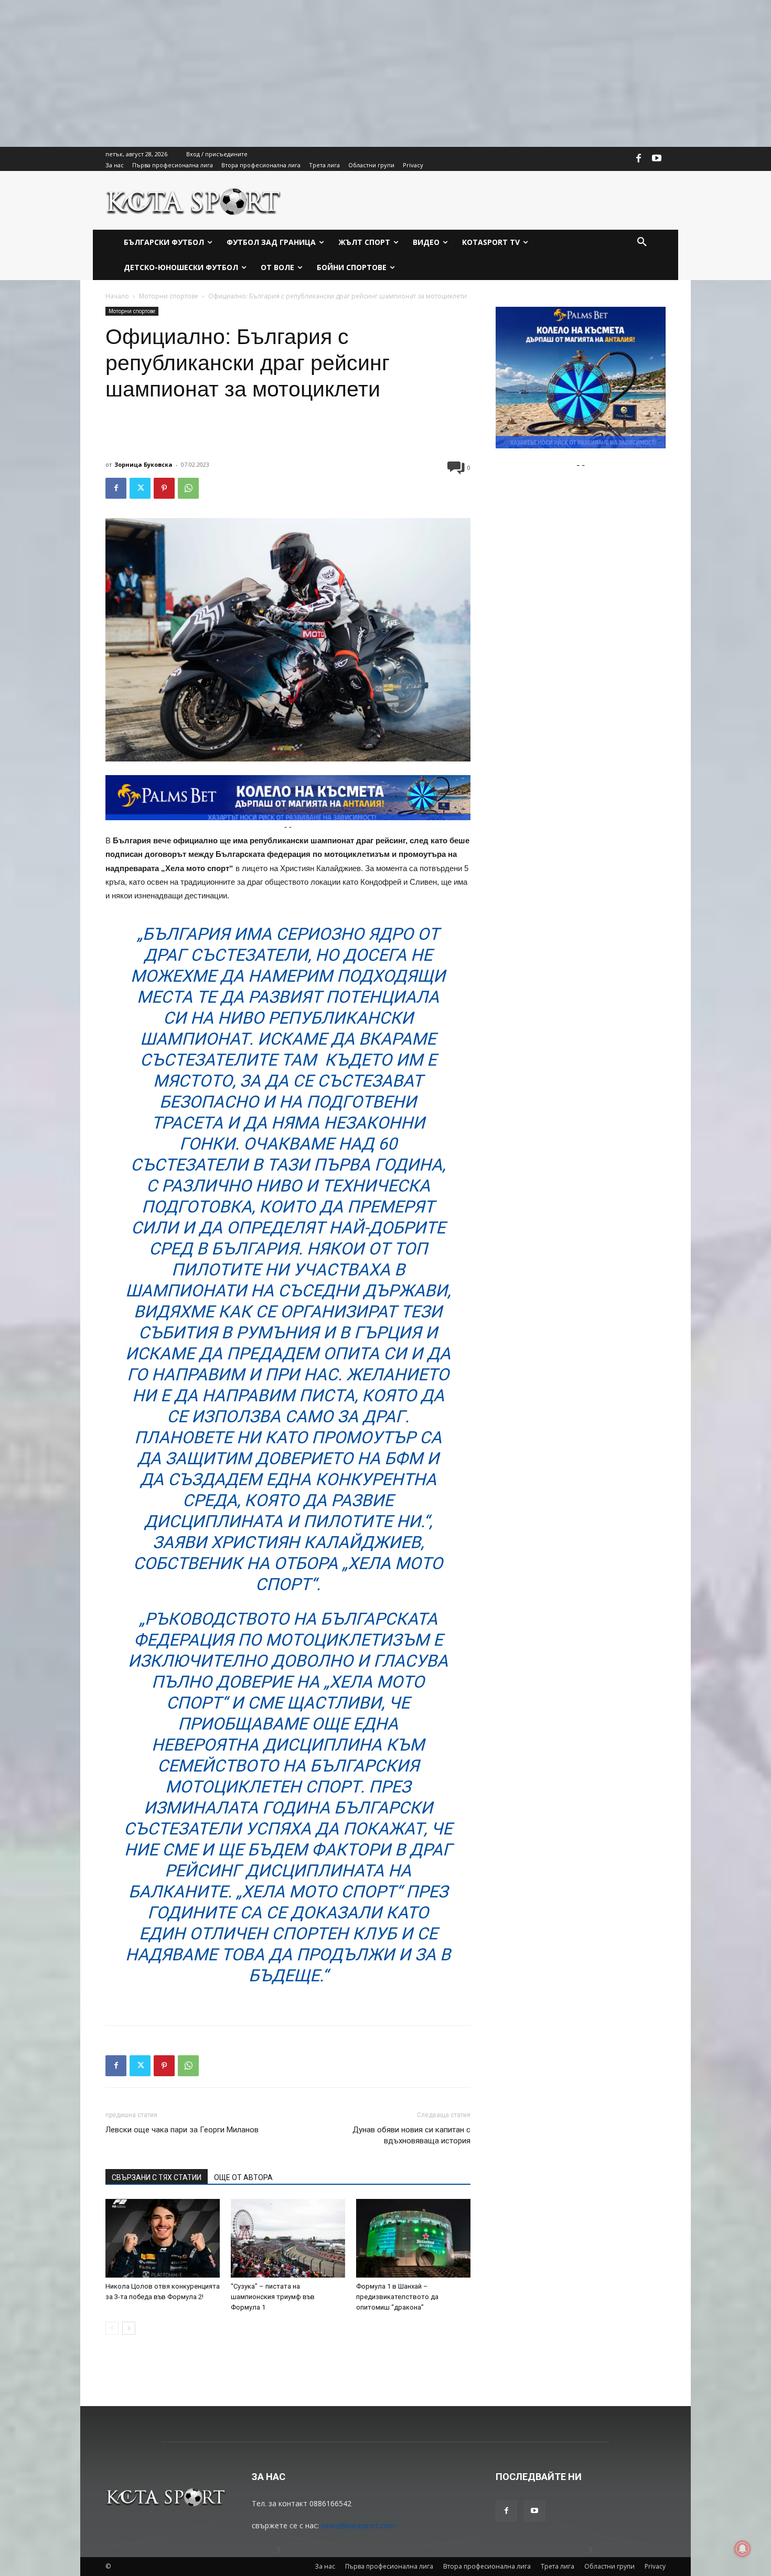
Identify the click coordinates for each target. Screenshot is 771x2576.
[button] (642, 242)
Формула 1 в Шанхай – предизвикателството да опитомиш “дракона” (397, 2297)
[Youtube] (657, 159)
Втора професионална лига (487, 2566)
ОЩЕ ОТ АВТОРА (243, 2177)
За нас (325, 2566)
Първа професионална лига (389, 2566)
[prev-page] (112, 2328)
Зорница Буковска (143, 464)
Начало (117, 296)
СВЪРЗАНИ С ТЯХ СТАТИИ (157, 2177)
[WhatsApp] (188, 488)
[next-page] (129, 2328)
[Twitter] (140, 488)
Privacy (655, 2566)
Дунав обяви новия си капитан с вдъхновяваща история (411, 2135)
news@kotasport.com (358, 2525)
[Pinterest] (164, 488)
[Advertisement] (315, 73)
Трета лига (558, 2566)
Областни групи (609, 2566)
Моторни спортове (169, 296)
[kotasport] (194, 200)
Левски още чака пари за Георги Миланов (182, 2130)
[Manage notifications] (743, 2549)
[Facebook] (639, 159)
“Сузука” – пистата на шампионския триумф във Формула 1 (273, 2297)
